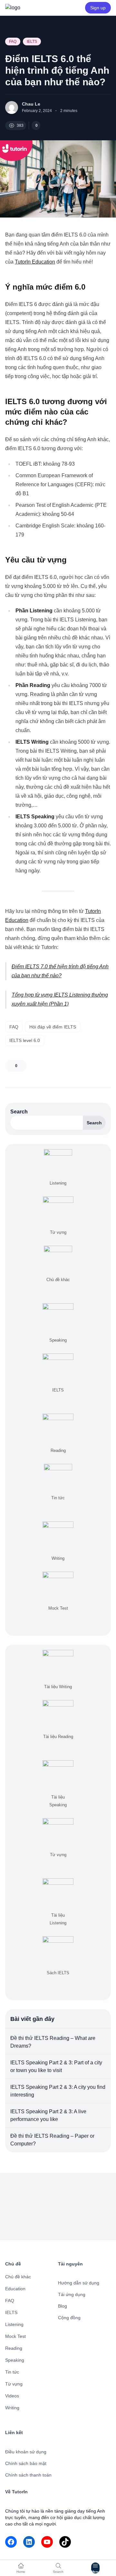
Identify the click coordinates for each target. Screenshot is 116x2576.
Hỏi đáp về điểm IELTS (53, 1027)
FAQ (13, 42)
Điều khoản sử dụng (26, 2452)
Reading (14, 2348)
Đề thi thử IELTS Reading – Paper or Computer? (52, 2140)
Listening (14, 2324)
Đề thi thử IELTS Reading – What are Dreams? (53, 2042)
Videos (12, 2396)
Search (19, 1112)
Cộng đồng (69, 2318)
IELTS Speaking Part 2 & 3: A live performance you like (48, 2115)
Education (15, 2289)
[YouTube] (47, 2542)
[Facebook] (11, 2542)
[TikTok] (65, 2542)
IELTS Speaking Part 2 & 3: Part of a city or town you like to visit (56, 2066)
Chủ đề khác (18, 2277)
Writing (12, 2408)
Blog (63, 2306)
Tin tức (12, 2372)
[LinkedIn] (29, 2542)
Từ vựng (14, 2384)
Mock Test (15, 2336)
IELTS (32, 42)
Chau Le (31, 104)
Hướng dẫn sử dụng (79, 2283)
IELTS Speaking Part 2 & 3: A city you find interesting (58, 2091)
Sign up (98, 8)
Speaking (15, 2360)
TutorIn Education (35, 262)
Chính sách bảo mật (26, 2463)
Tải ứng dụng (72, 2294)
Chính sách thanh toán (28, 2475)
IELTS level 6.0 (25, 1040)
